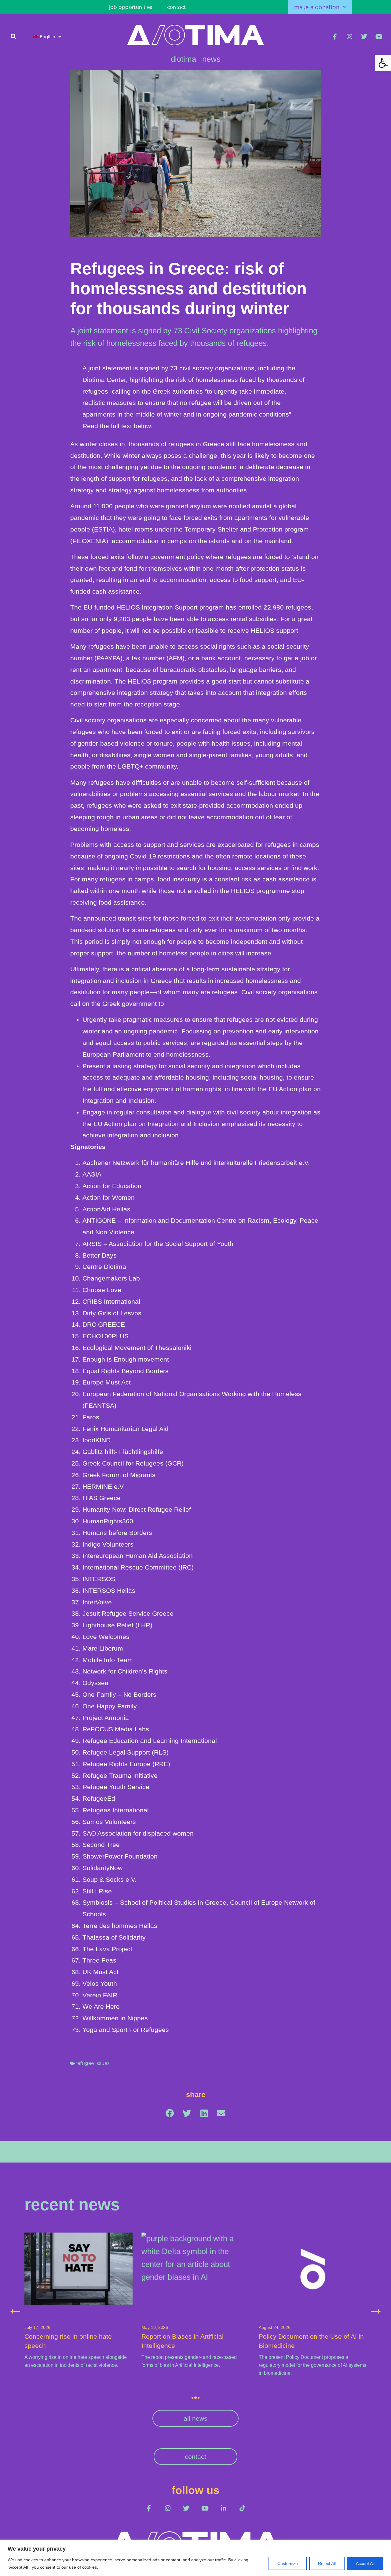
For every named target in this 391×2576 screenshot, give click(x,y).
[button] (14, 36)
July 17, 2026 (272, 2328)
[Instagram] (349, 37)
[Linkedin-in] (223, 2508)
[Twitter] (364, 37)
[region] (195, 2558)
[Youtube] (379, 37)
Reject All (327, 2563)
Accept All (365, 2563)
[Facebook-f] (335, 37)
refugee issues (93, 2063)
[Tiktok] (242, 2508)
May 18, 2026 (38, 2328)
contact (177, 7)
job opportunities (131, 7)
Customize (288, 2563)
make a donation (317, 7)
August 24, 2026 (157, 2328)
